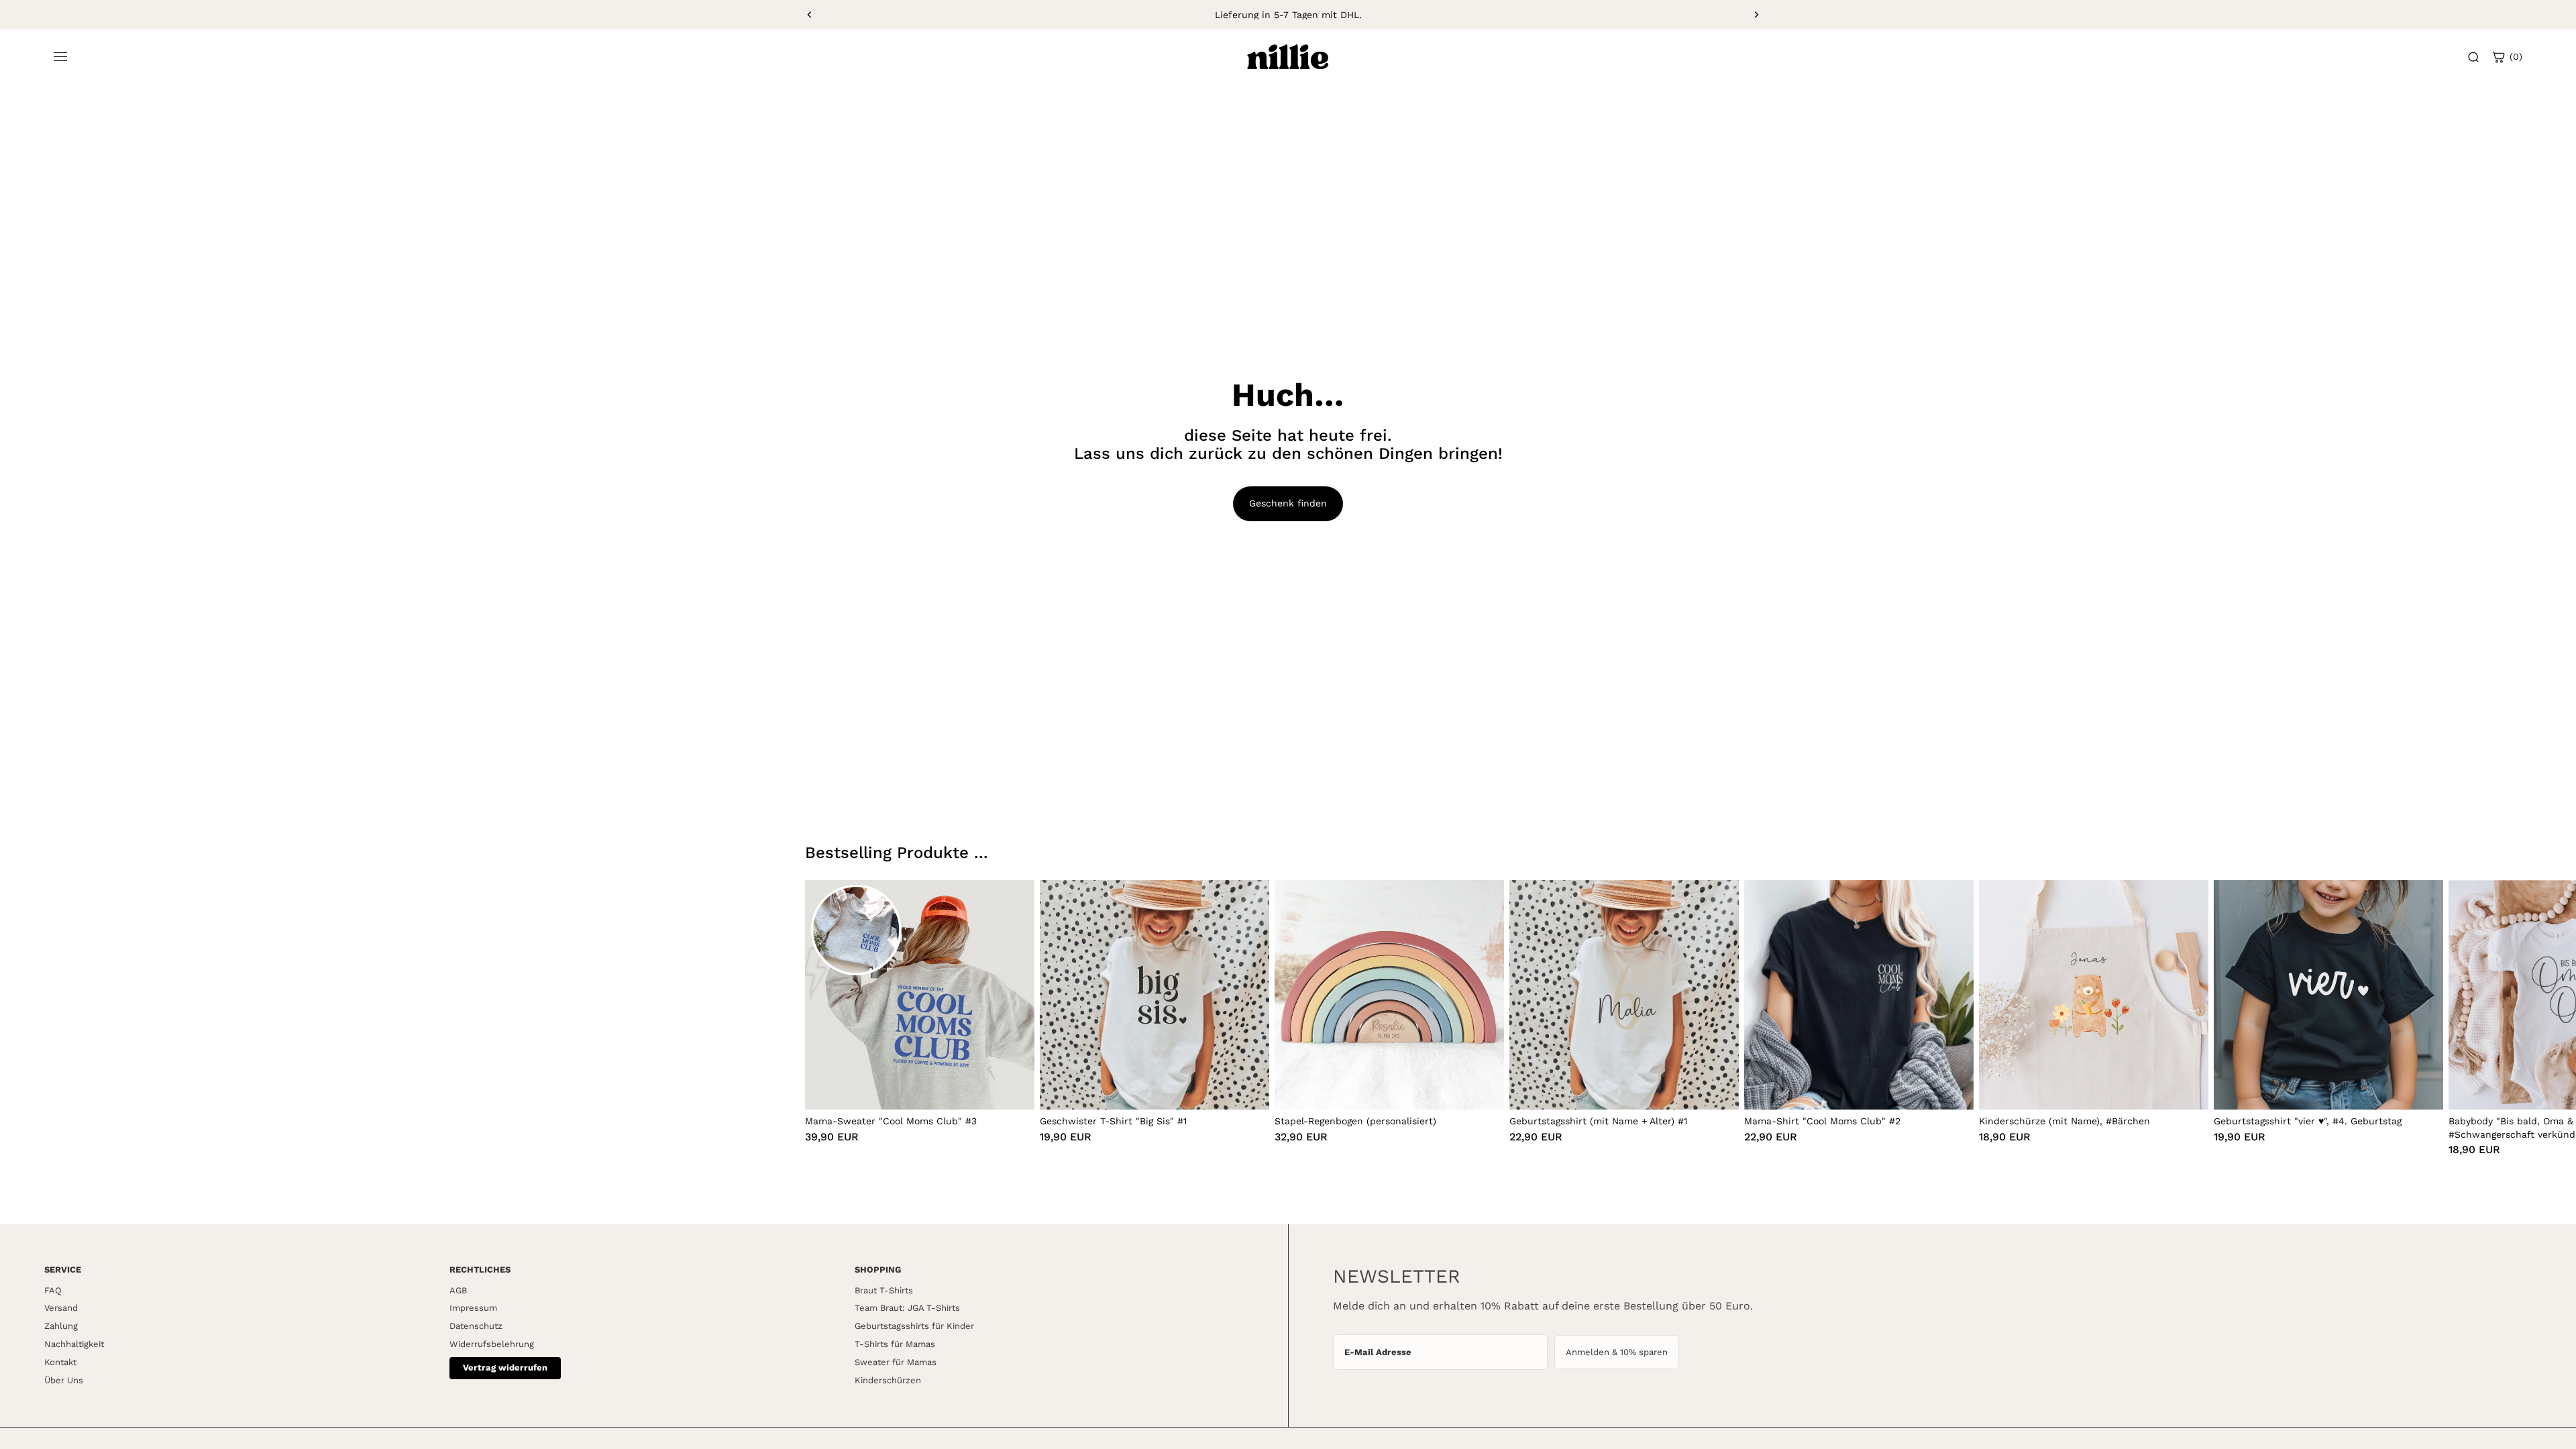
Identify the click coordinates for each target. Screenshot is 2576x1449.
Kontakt (60, 1362)
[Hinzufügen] (1014, 1089)
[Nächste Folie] (1756, 15)
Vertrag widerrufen (505, 1367)
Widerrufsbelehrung (492, 1344)
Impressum (473, 1308)
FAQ (53, 1290)
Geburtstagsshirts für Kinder (914, 1326)
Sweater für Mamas (896, 1362)
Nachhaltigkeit (74, 1344)
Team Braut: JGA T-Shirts (907, 1308)
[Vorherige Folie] (810, 15)
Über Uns (64, 1380)
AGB (458, 1290)
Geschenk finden (1288, 503)
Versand (61, 1308)
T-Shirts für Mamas (895, 1344)
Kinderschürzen (888, 1380)
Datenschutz (476, 1326)
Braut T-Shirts (884, 1290)
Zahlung (61, 1326)
